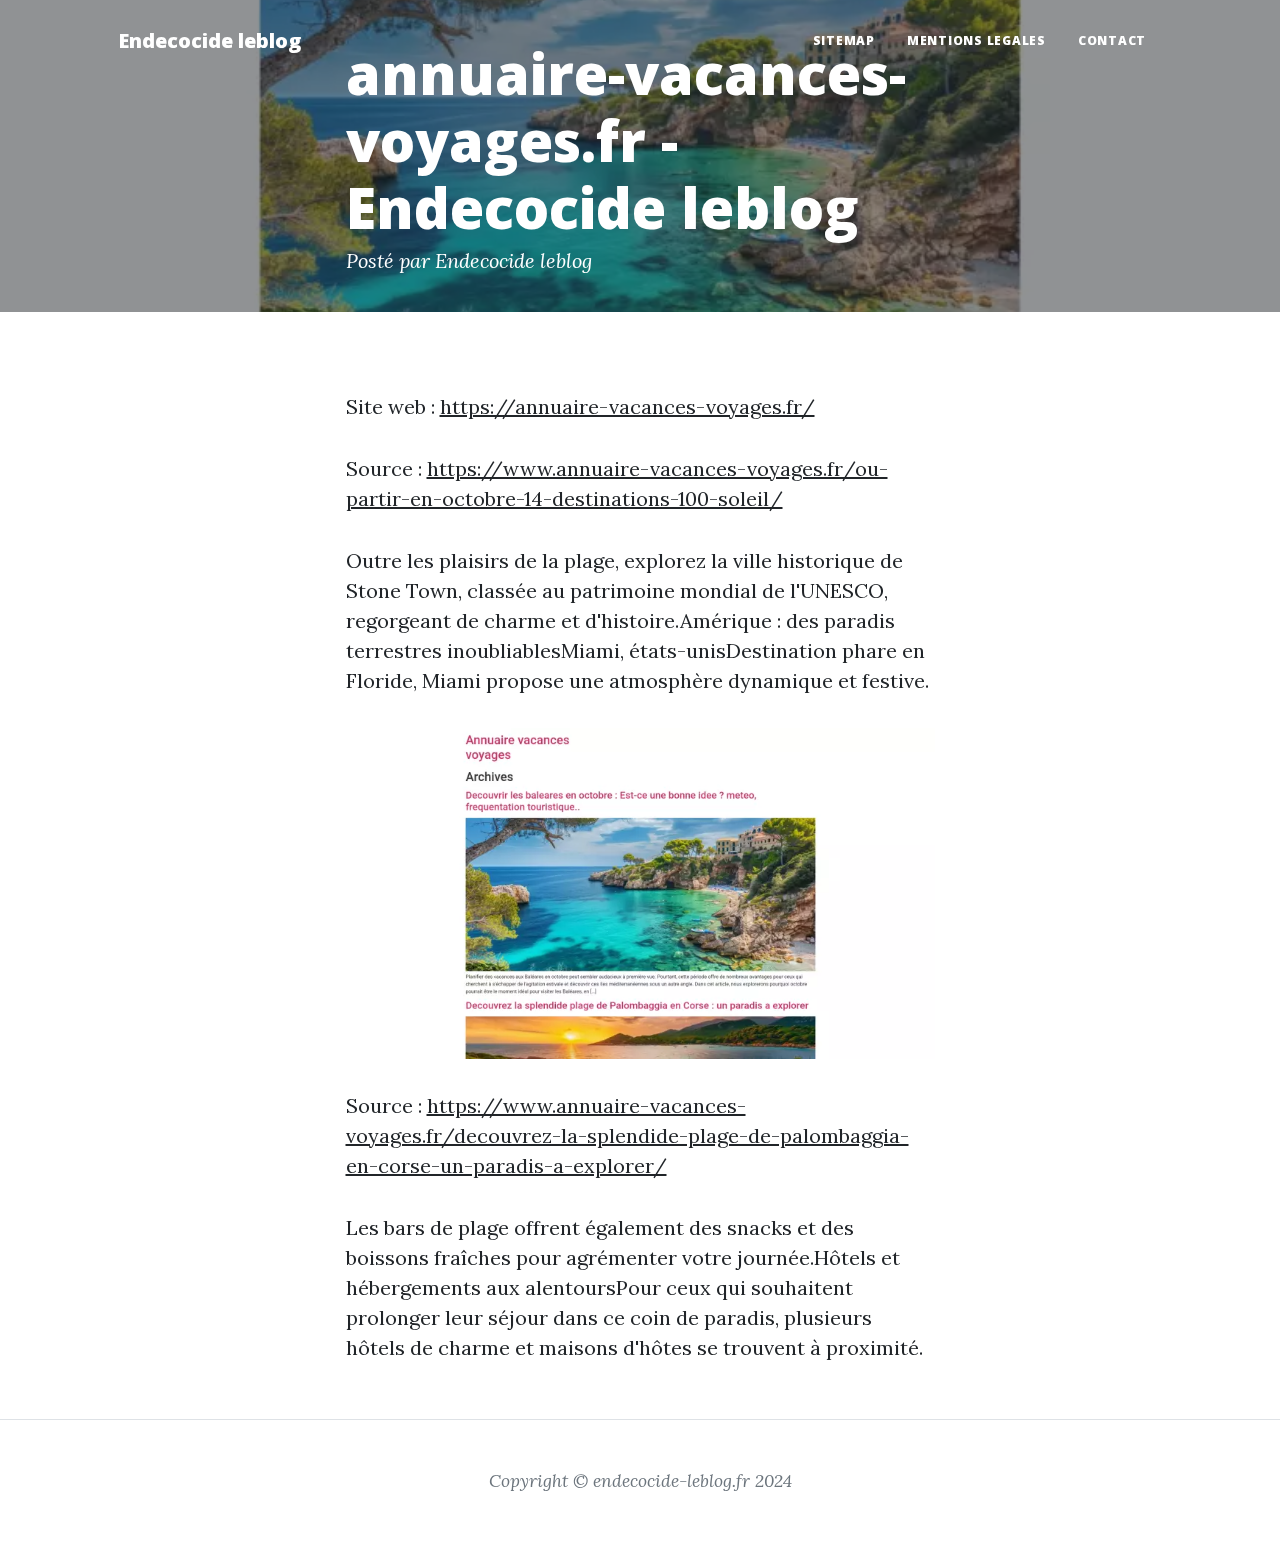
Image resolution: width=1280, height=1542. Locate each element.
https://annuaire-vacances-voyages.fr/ (627, 406)
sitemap (844, 40)
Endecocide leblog (209, 40)
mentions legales (976, 40)
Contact (1112, 40)
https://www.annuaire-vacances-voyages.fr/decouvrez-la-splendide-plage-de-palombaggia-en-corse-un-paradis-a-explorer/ (627, 1135)
